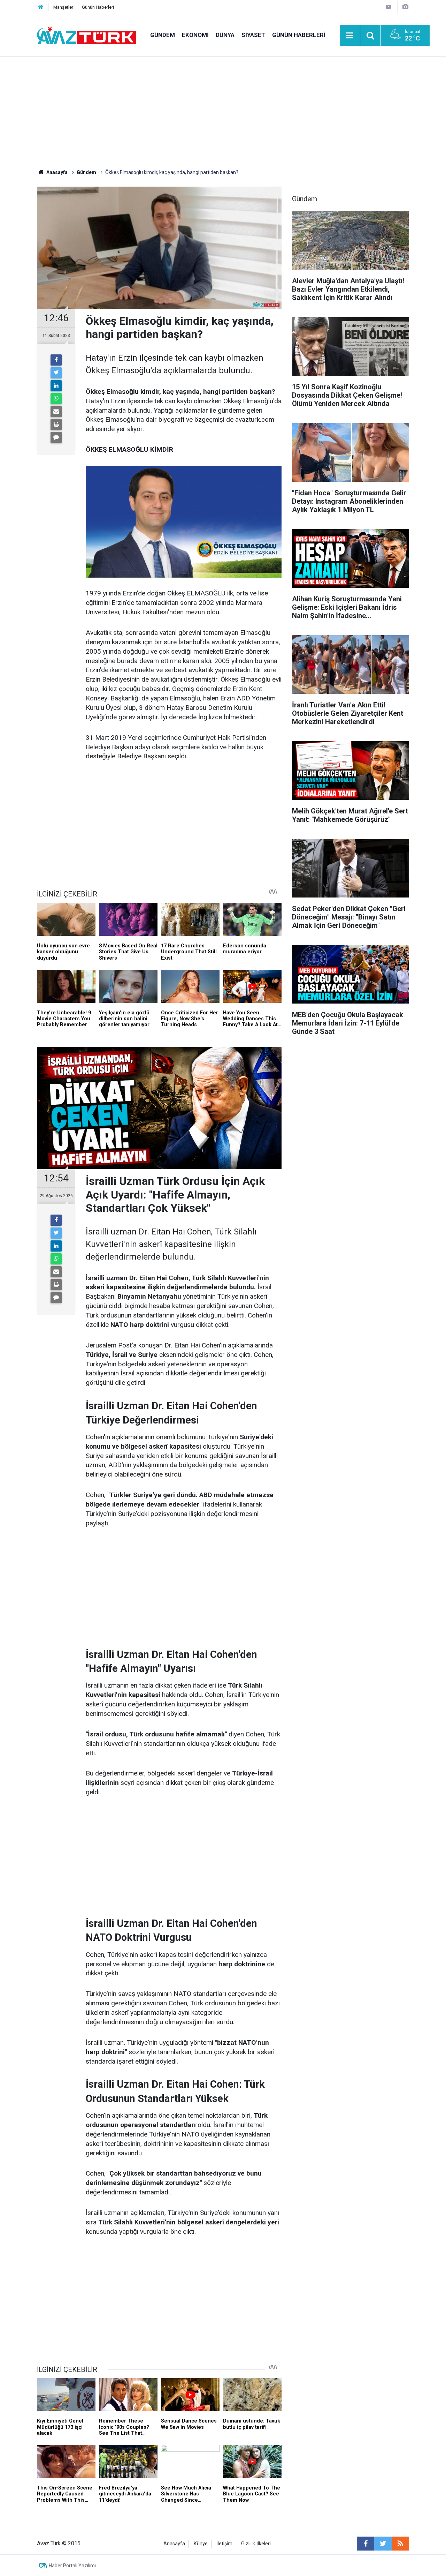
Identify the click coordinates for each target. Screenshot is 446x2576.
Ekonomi (195, 35)
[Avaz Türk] (87, 35)
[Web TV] (389, 7)
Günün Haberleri (98, 7)
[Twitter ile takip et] (383, 2544)
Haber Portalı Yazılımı (72, 2566)
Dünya (225, 35)
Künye (201, 2544)
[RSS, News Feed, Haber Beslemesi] (400, 2544)
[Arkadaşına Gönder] (56, 412)
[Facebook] (56, 360)
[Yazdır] (56, 425)
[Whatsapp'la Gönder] (56, 399)
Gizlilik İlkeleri (256, 2544)
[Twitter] (56, 373)
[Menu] (350, 36)
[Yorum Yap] (56, 437)
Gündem (163, 35)
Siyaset (253, 35)
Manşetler (63, 7)
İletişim (224, 2544)
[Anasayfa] (41, 7)
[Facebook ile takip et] (366, 2544)
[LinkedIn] (56, 386)
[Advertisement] (223, 110)
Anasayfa (174, 2544)
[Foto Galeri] (405, 7)
